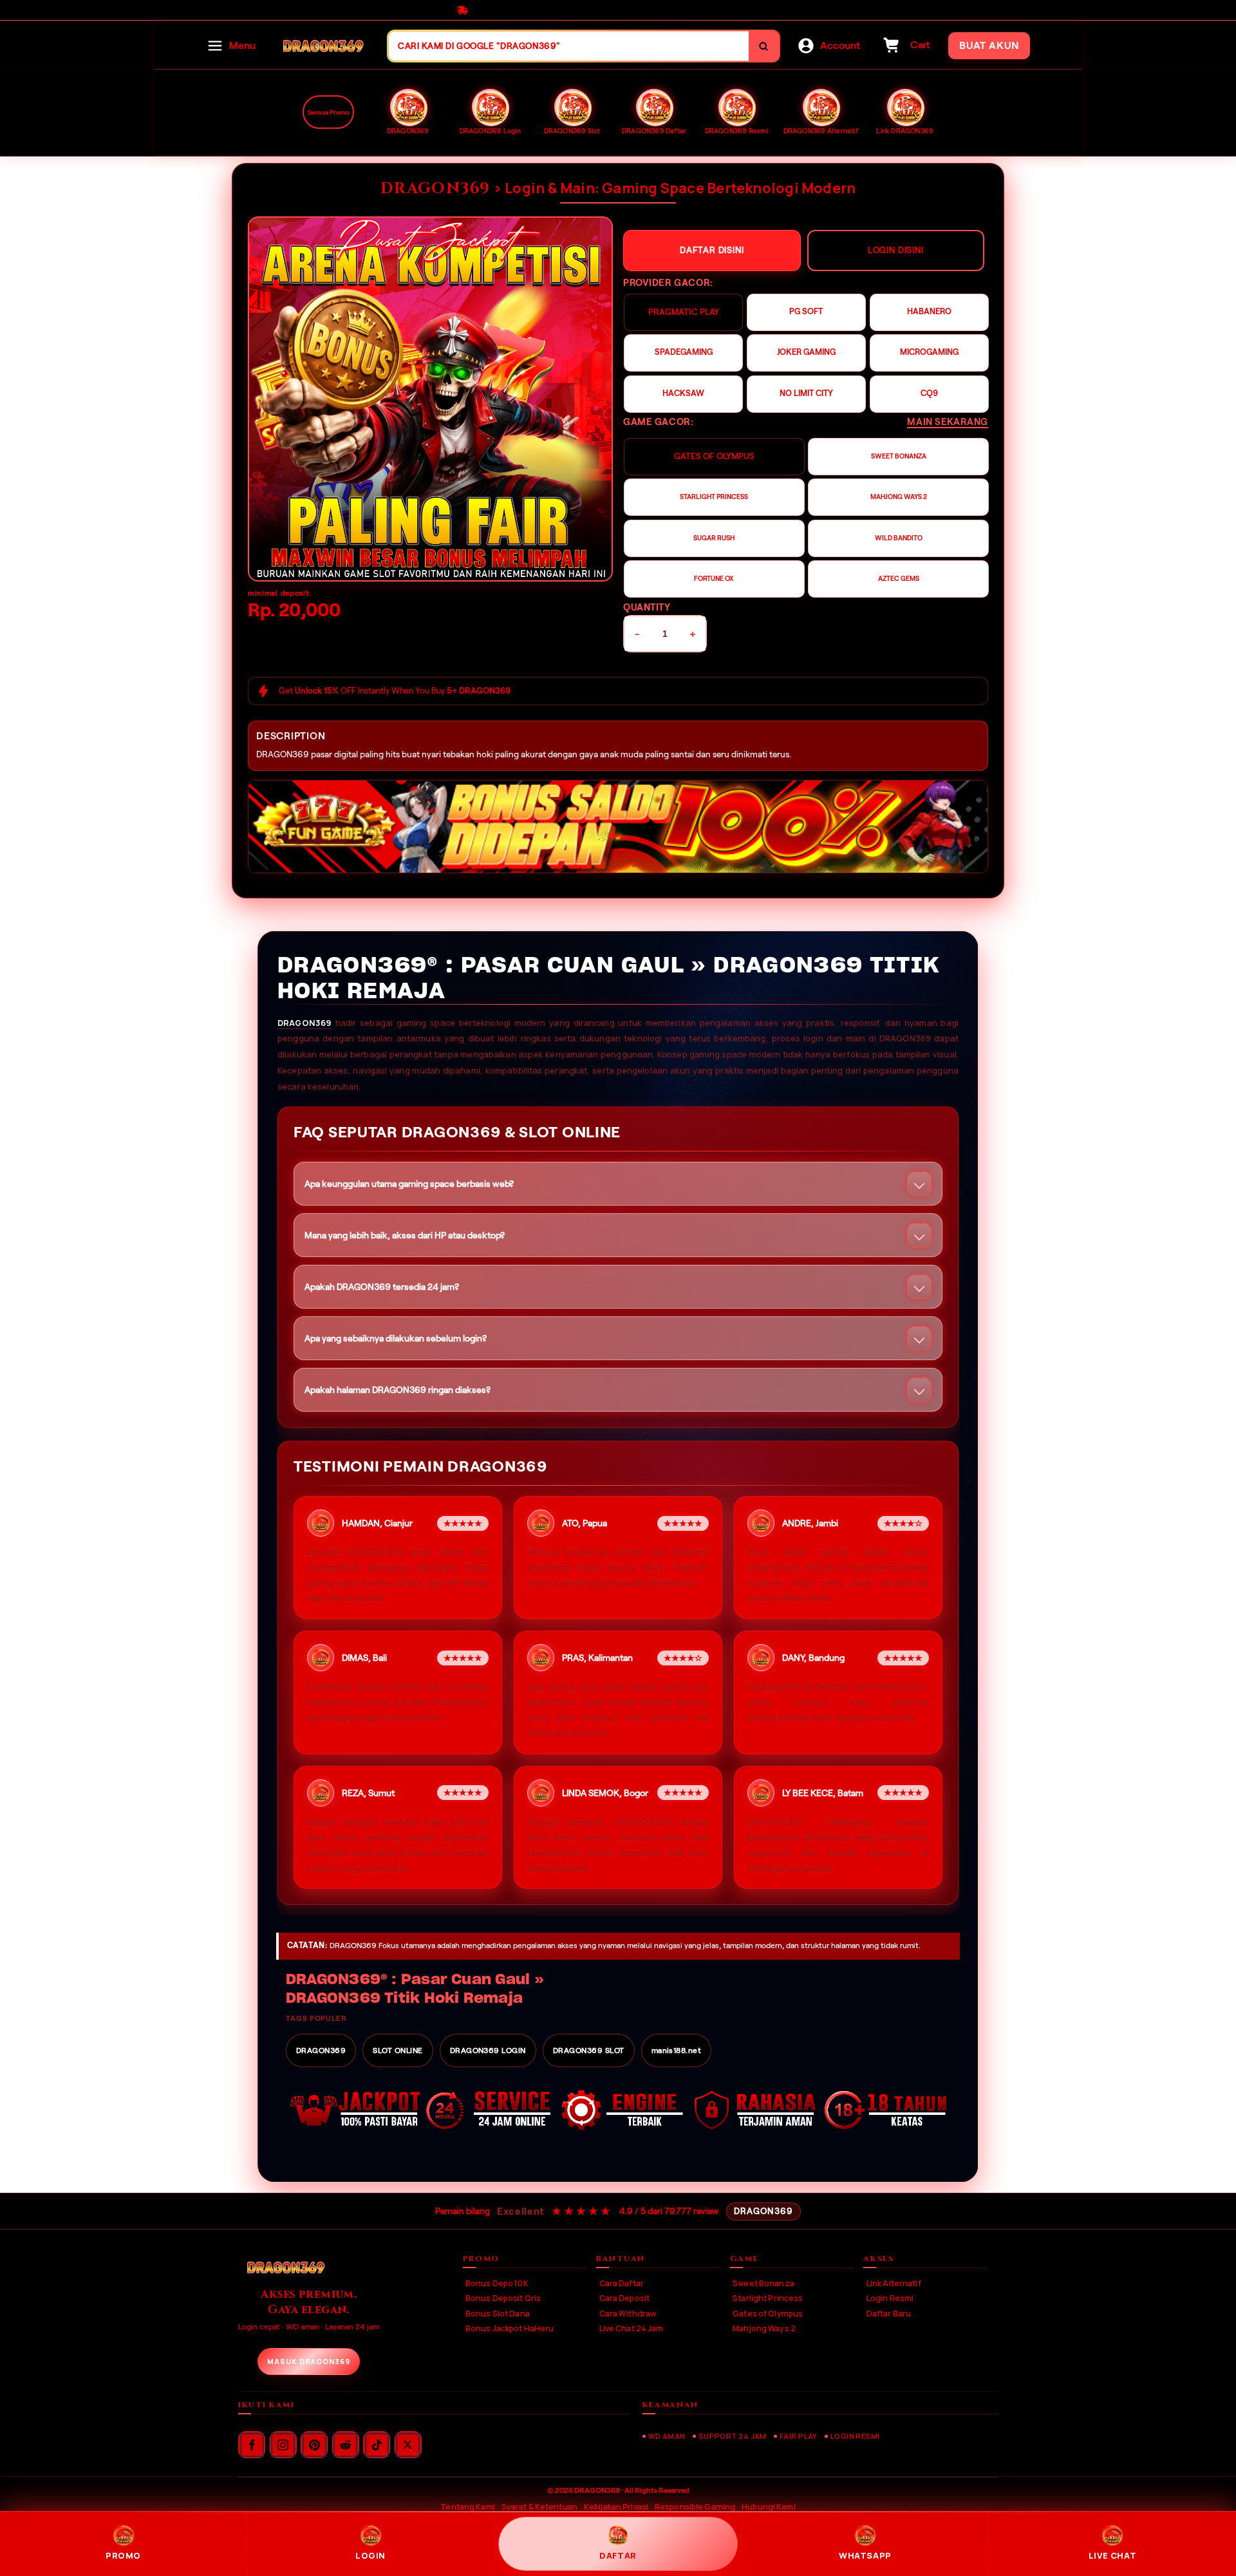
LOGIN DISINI (896, 250)
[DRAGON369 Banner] (430, 399)
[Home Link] (322, 46)
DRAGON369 (304, 1023)
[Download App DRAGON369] (618, 827)
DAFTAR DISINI (712, 250)
